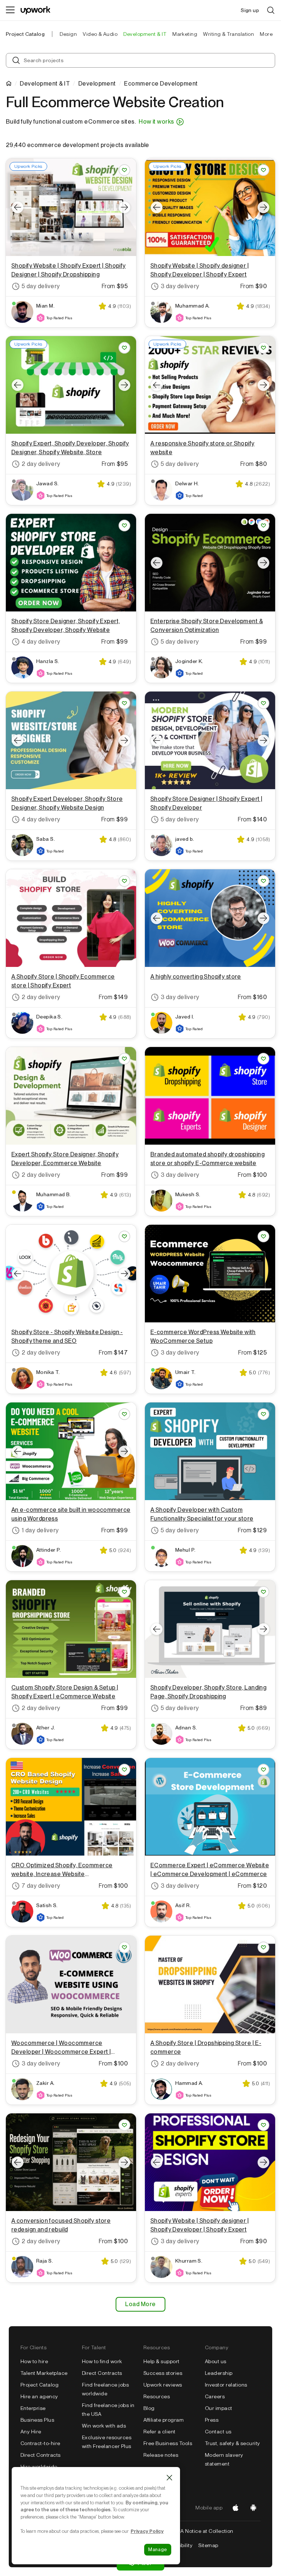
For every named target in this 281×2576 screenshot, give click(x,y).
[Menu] (10, 10)
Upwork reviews (163, 2385)
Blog (149, 2408)
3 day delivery (180, 286)
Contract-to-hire (40, 2443)
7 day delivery (41, 1886)
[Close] (169, 2478)
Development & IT (45, 84)
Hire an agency (39, 2396)
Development (97, 84)
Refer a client (160, 2432)
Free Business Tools (168, 2443)
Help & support (162, 2361)
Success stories (163, 2373)
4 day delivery (41, 642)
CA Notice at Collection (205, 2531)
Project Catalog (25, 34)
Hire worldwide (39, 2467)
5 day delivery (41, 286)
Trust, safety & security (233, 2443)
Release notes (161, 2455)
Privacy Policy (147, 2531)
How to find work (102, 2361)
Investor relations (226, 2385)
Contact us (218, 2432)
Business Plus (37, 2420)
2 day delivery (41, 464)
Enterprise (33, 2408)
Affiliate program (164, 2420)
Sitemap (208, 2545)
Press (212, 2420)
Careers (215, 2396)
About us (216, 2361)
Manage (158, 2549)
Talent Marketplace (44, 2373)
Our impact (219, 2408)
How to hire (34, 2361)
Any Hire (31, 2432)
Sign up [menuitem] (250, 10)
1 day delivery (40, 1530)
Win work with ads (104, 2426)
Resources (157, 2396)
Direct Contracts (41, 2455)
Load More (140, 2304)
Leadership (219, 2373)
